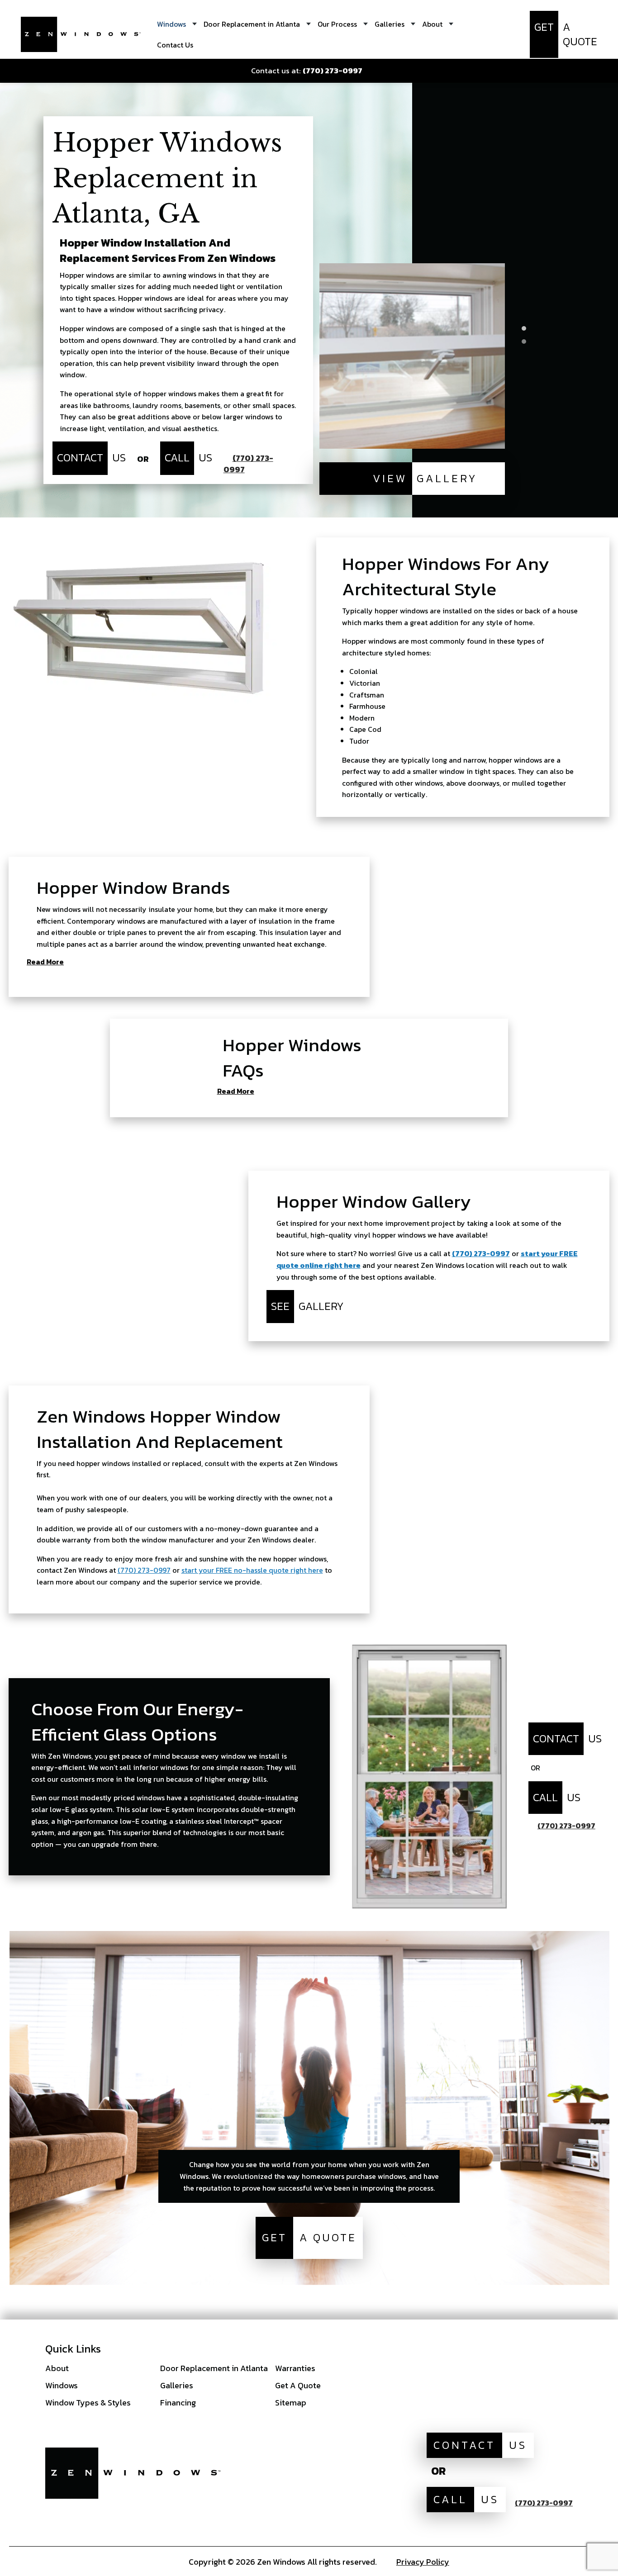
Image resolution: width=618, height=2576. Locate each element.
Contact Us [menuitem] (175, 45)
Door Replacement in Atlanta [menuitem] (252, 24)
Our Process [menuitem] (337, 24)
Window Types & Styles (88, 2403)
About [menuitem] (432, 24)
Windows (62, 2385)
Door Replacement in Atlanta (214, 2368)
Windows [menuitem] (171, 24)
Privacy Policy (423, 2562)
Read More (45, 963)
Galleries (177, 2385)
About (57, 2368)
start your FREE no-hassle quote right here (252, 1570)
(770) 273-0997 (481, 1253)
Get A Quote (298, 2385)
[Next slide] (524, 439)
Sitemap (291, 2403)
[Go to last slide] (524, 291)
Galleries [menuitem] (390, 24)
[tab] (524, 328)
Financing (178, 2403)
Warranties (295, 2368)
